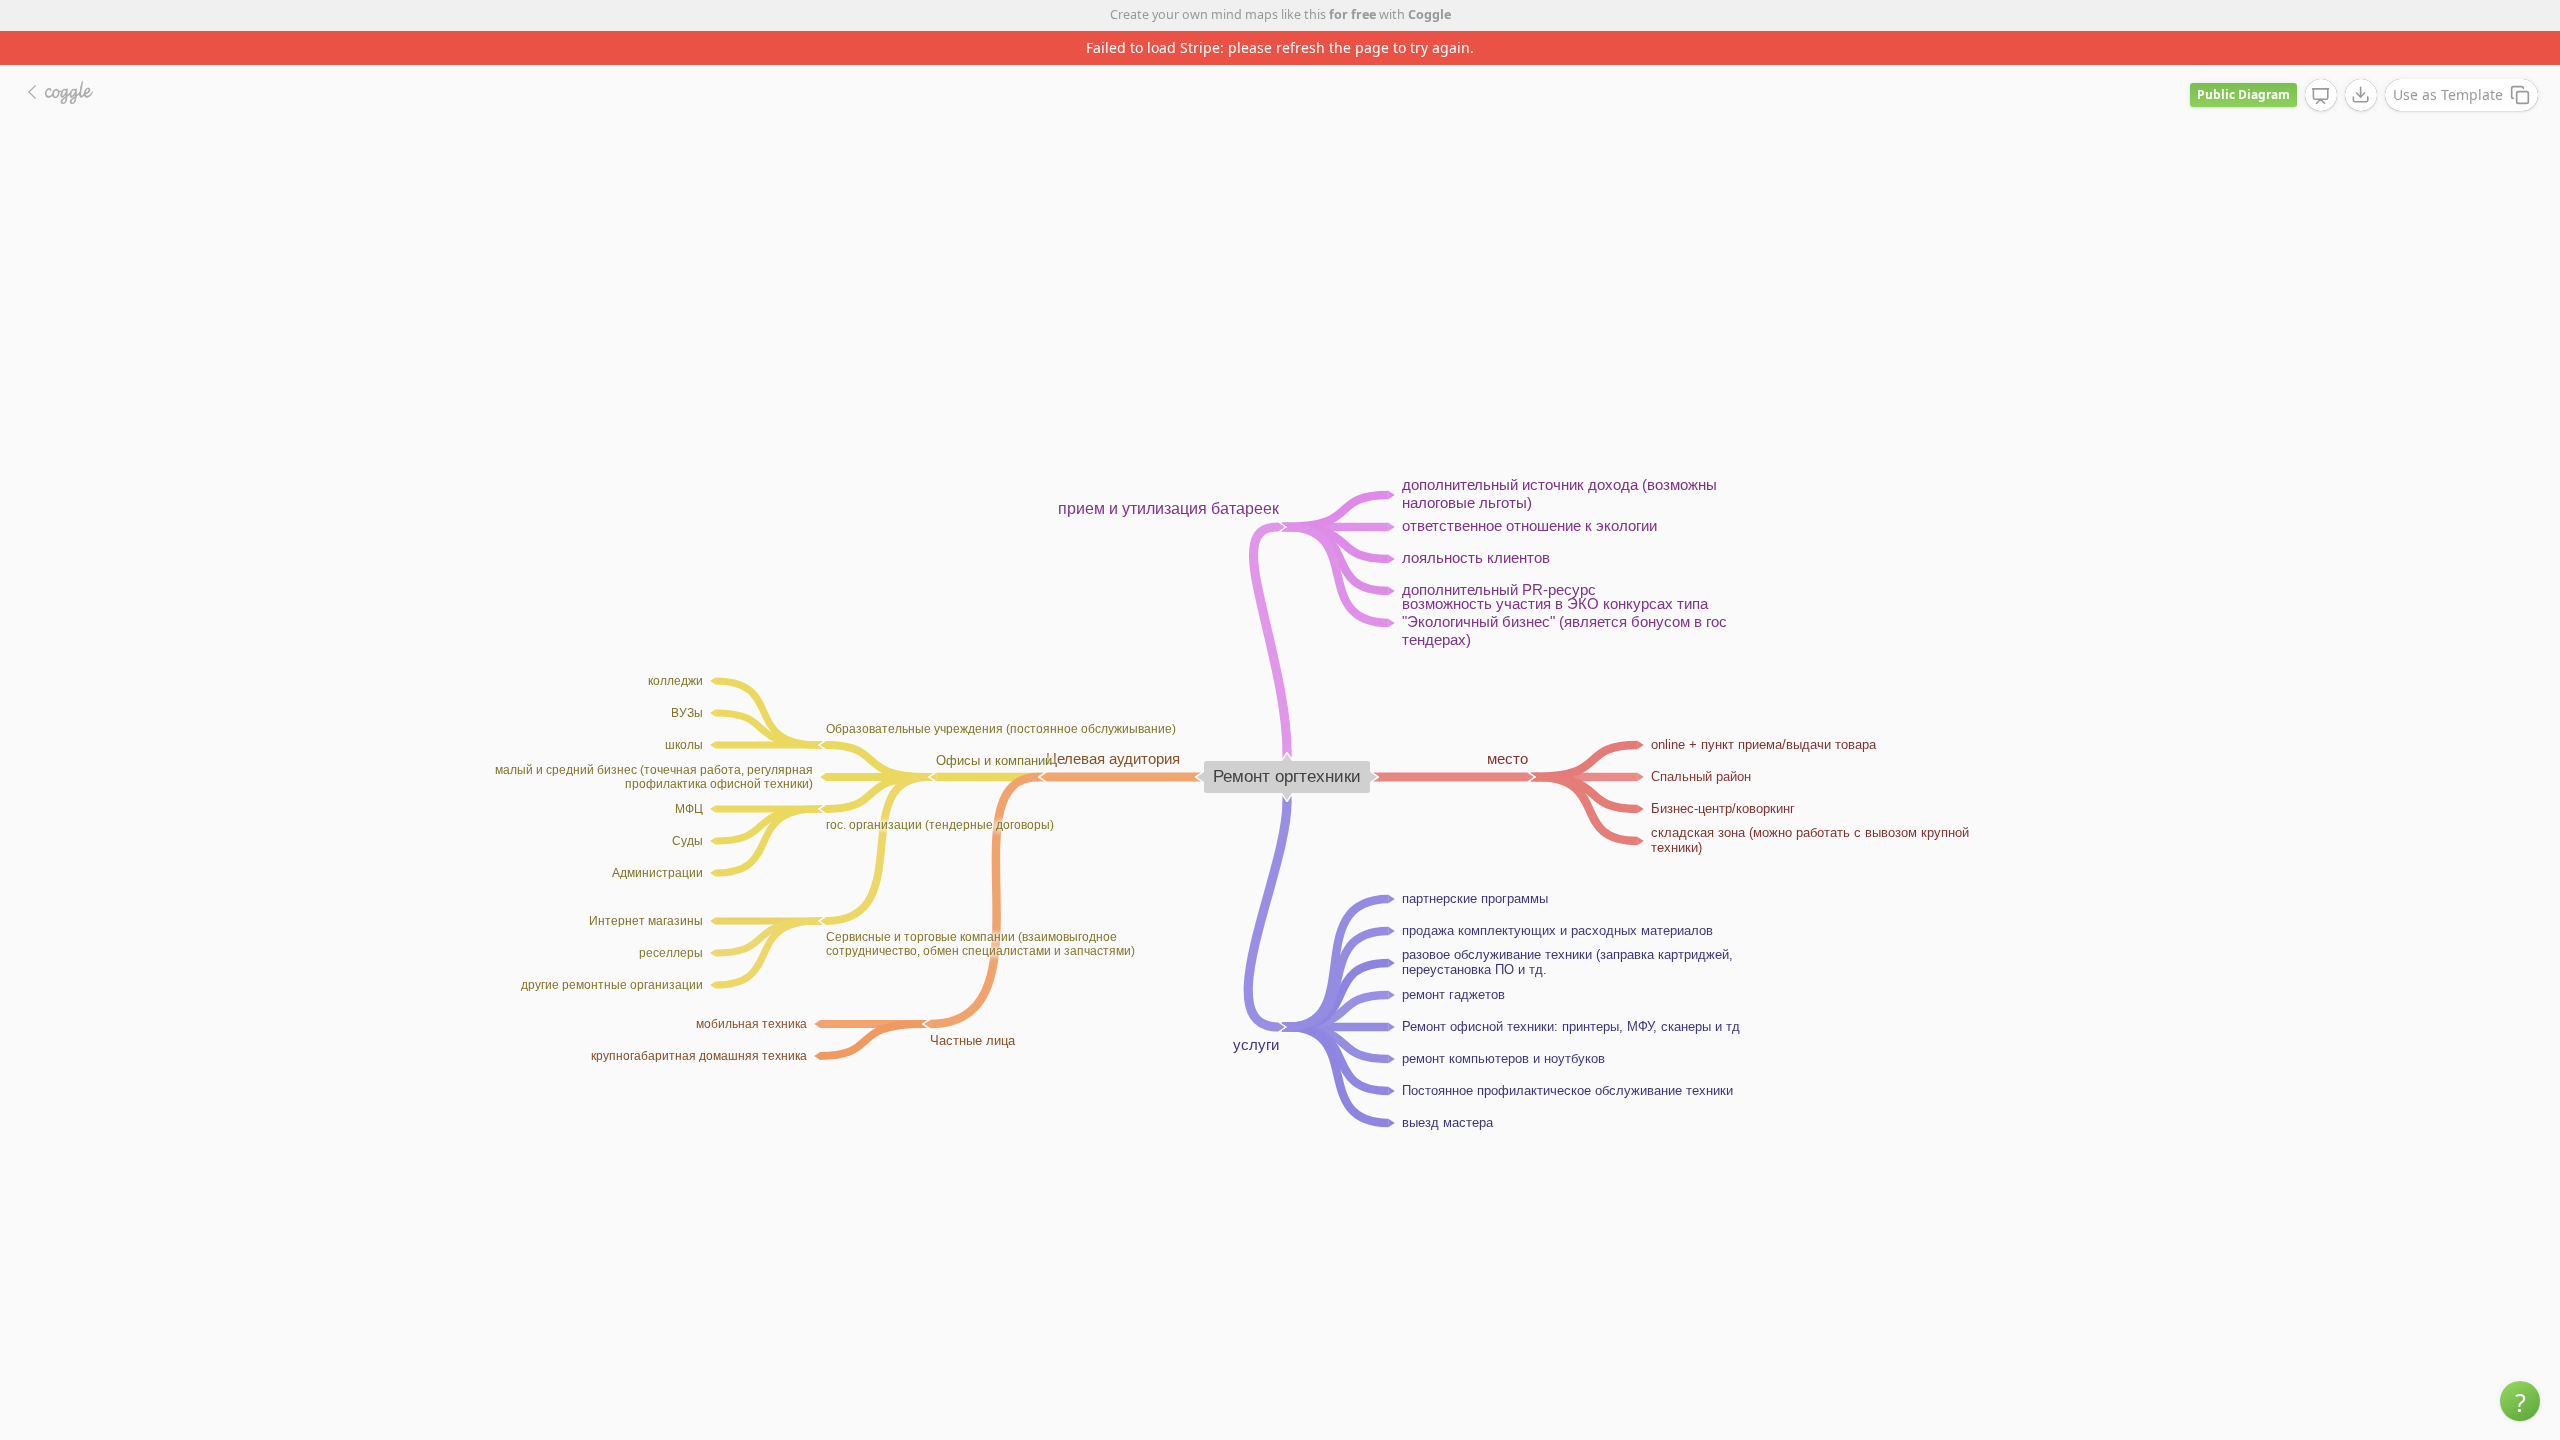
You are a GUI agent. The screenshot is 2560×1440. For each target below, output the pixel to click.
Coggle (1429, 14)
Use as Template (2448, 94)
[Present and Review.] (2321, 96)
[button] (2520, 1401)
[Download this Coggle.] (2361, 95)
